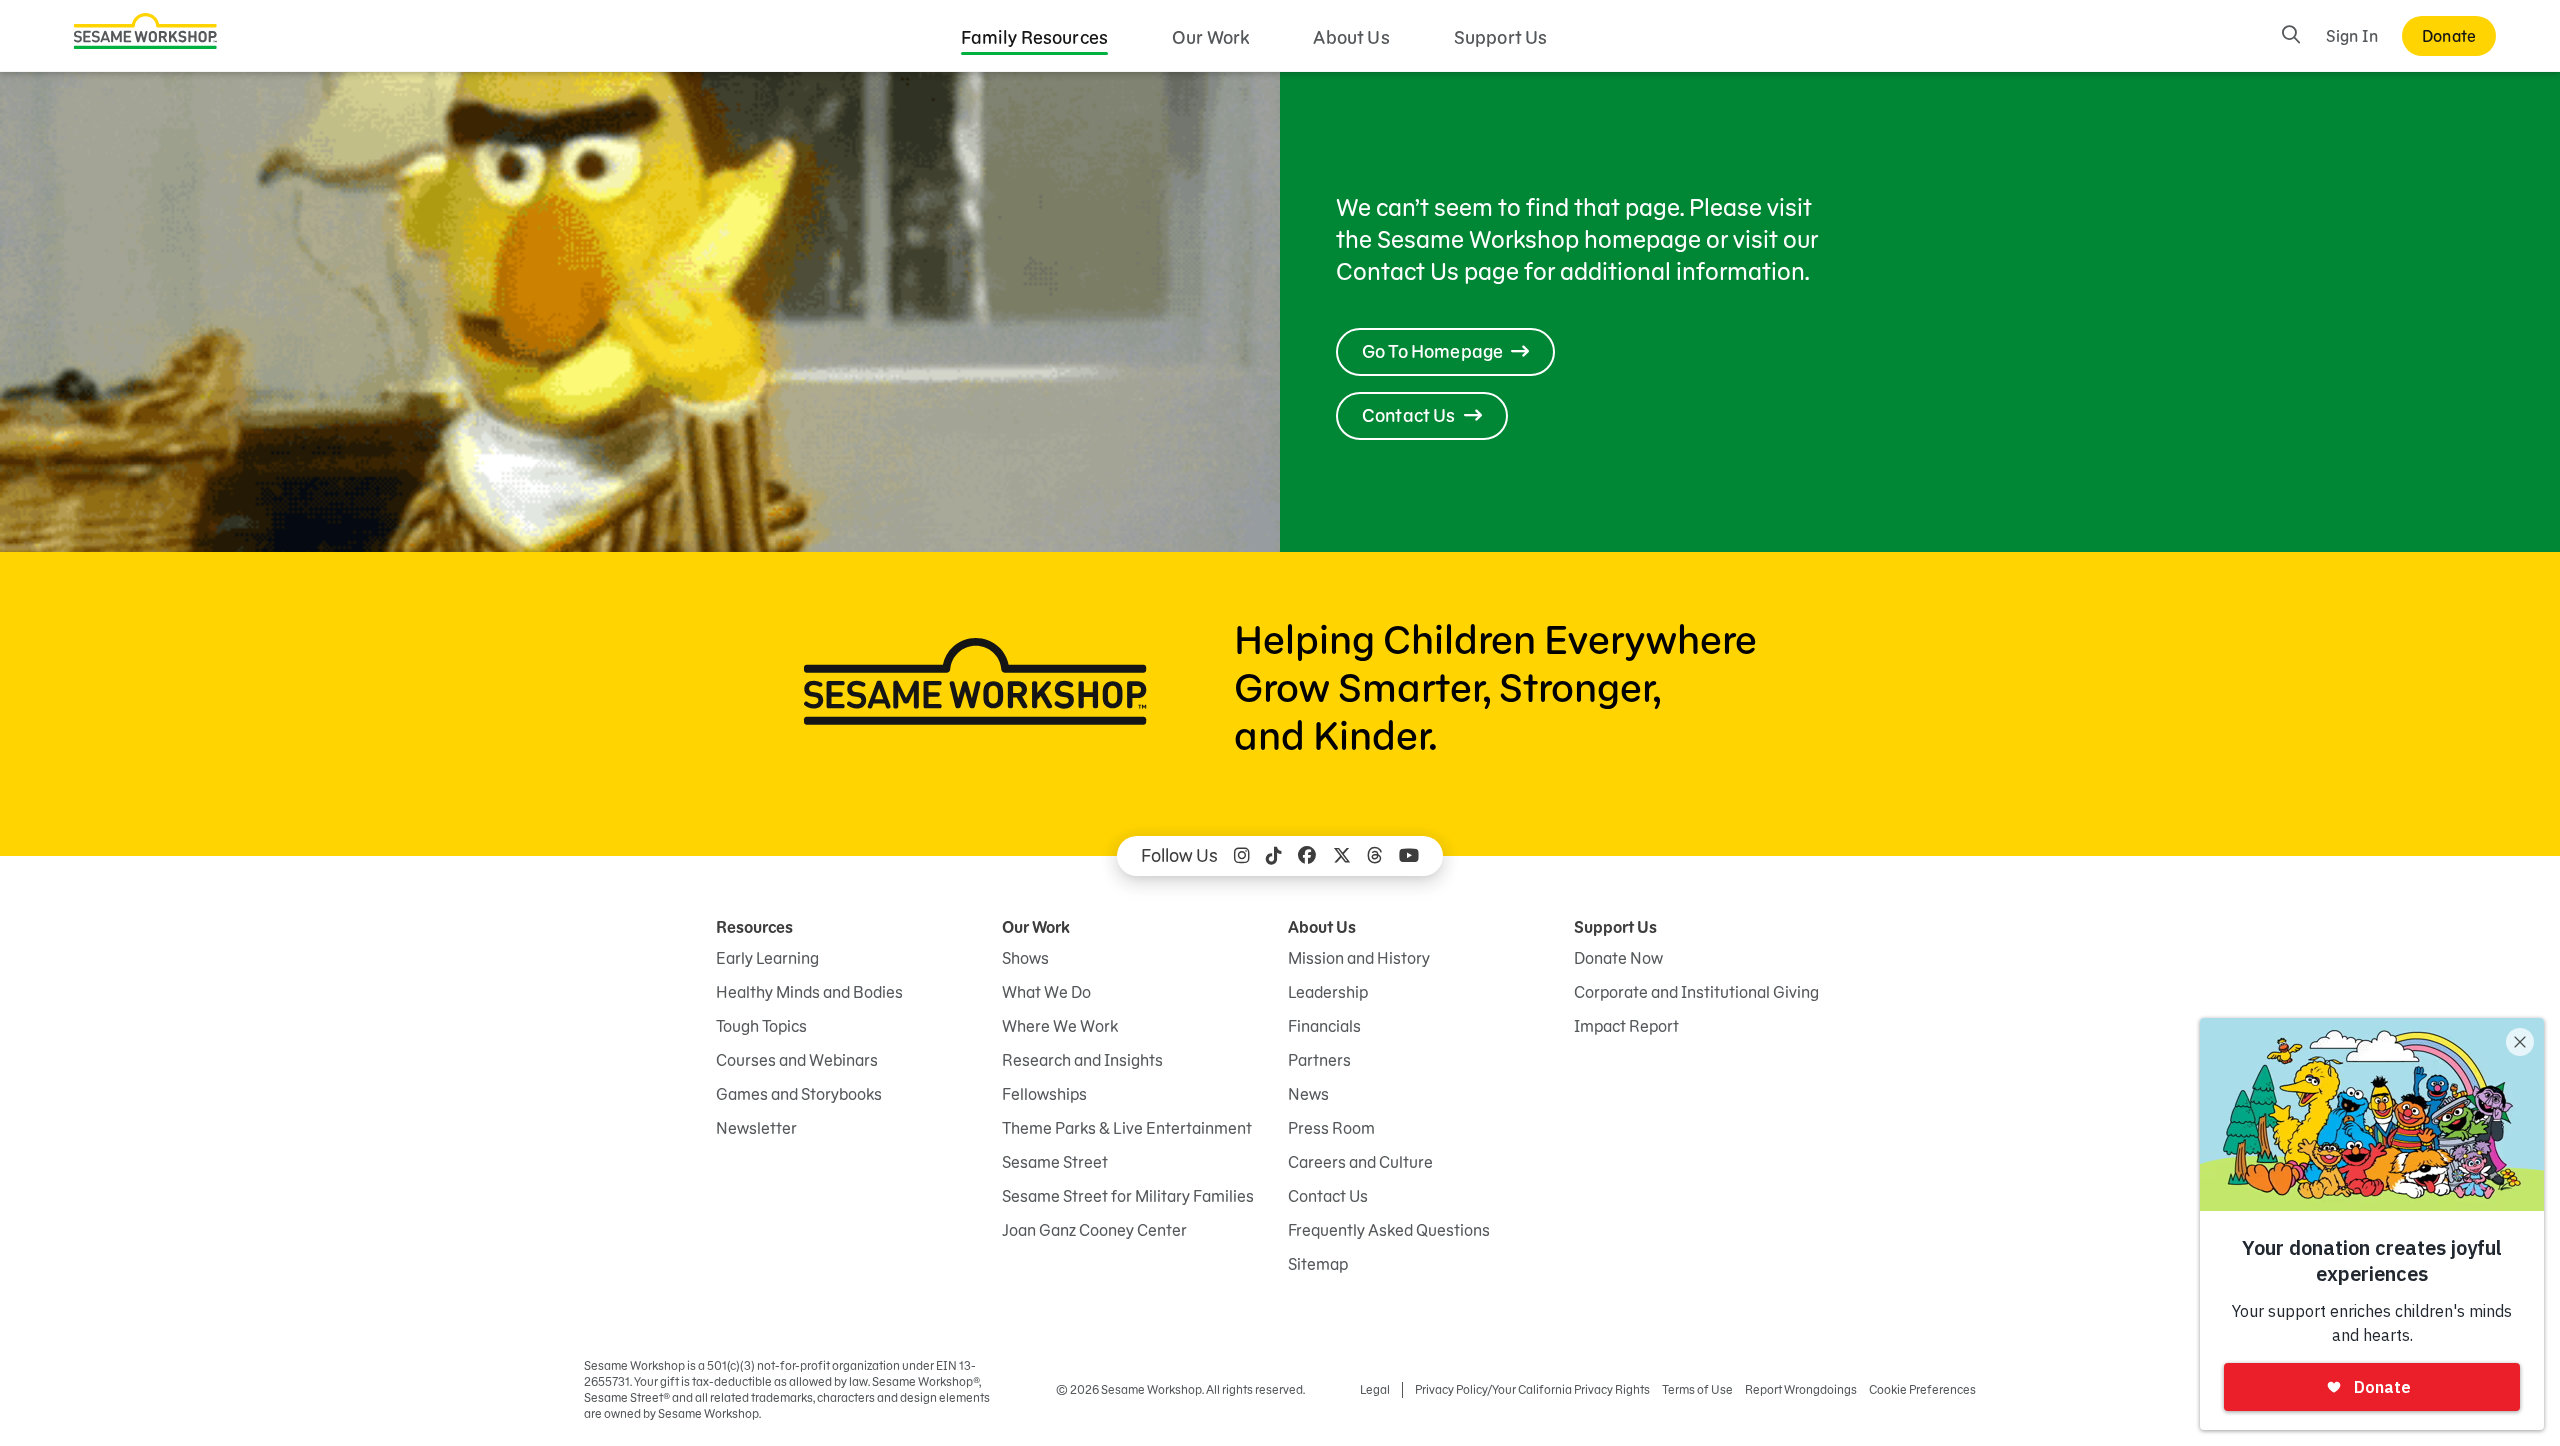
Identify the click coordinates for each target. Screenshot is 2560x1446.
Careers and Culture (1360, 1162)
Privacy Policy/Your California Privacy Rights (1532, 1389)
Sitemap (1318, 1264)
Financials (1324, 1026)
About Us (1351, 37)
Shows (1025, 958)
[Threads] (1375, 856)
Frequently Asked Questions (1389, 1230)
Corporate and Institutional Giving (1696, 992)
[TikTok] (1274, 856)
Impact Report (1626, 1026)
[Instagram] (1242, 856)
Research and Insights (1082, 1060)
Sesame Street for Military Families (1128, 1196)
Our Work (1210, 37)
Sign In (2352, 36)
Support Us (1501, 37)
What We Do (1046, 992)
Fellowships (1044, 1094)
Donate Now (1618, 958)
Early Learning (767, 958)
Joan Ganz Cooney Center (1094, 1230)
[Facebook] (1307, 856)
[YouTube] (1409, 856)
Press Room (1331, 1128)
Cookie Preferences (1922, 1389)
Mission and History (1359, 958)
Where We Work (1060, 1026)
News (1308, 1094)
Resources (754, 927)
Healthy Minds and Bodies (809, 992)
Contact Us (1328, 1196)
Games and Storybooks (799, 1094)
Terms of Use (1697, 1389)
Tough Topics (761, 1026)
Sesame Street (1055, 1162)
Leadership (1328, 992)
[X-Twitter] (1342, 856)
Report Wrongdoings (1801, 1389)
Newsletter (756, 1128)
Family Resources (1035, 37)
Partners (1319, 1060)
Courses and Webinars (797, 1060)
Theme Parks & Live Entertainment (1127, 1128)
